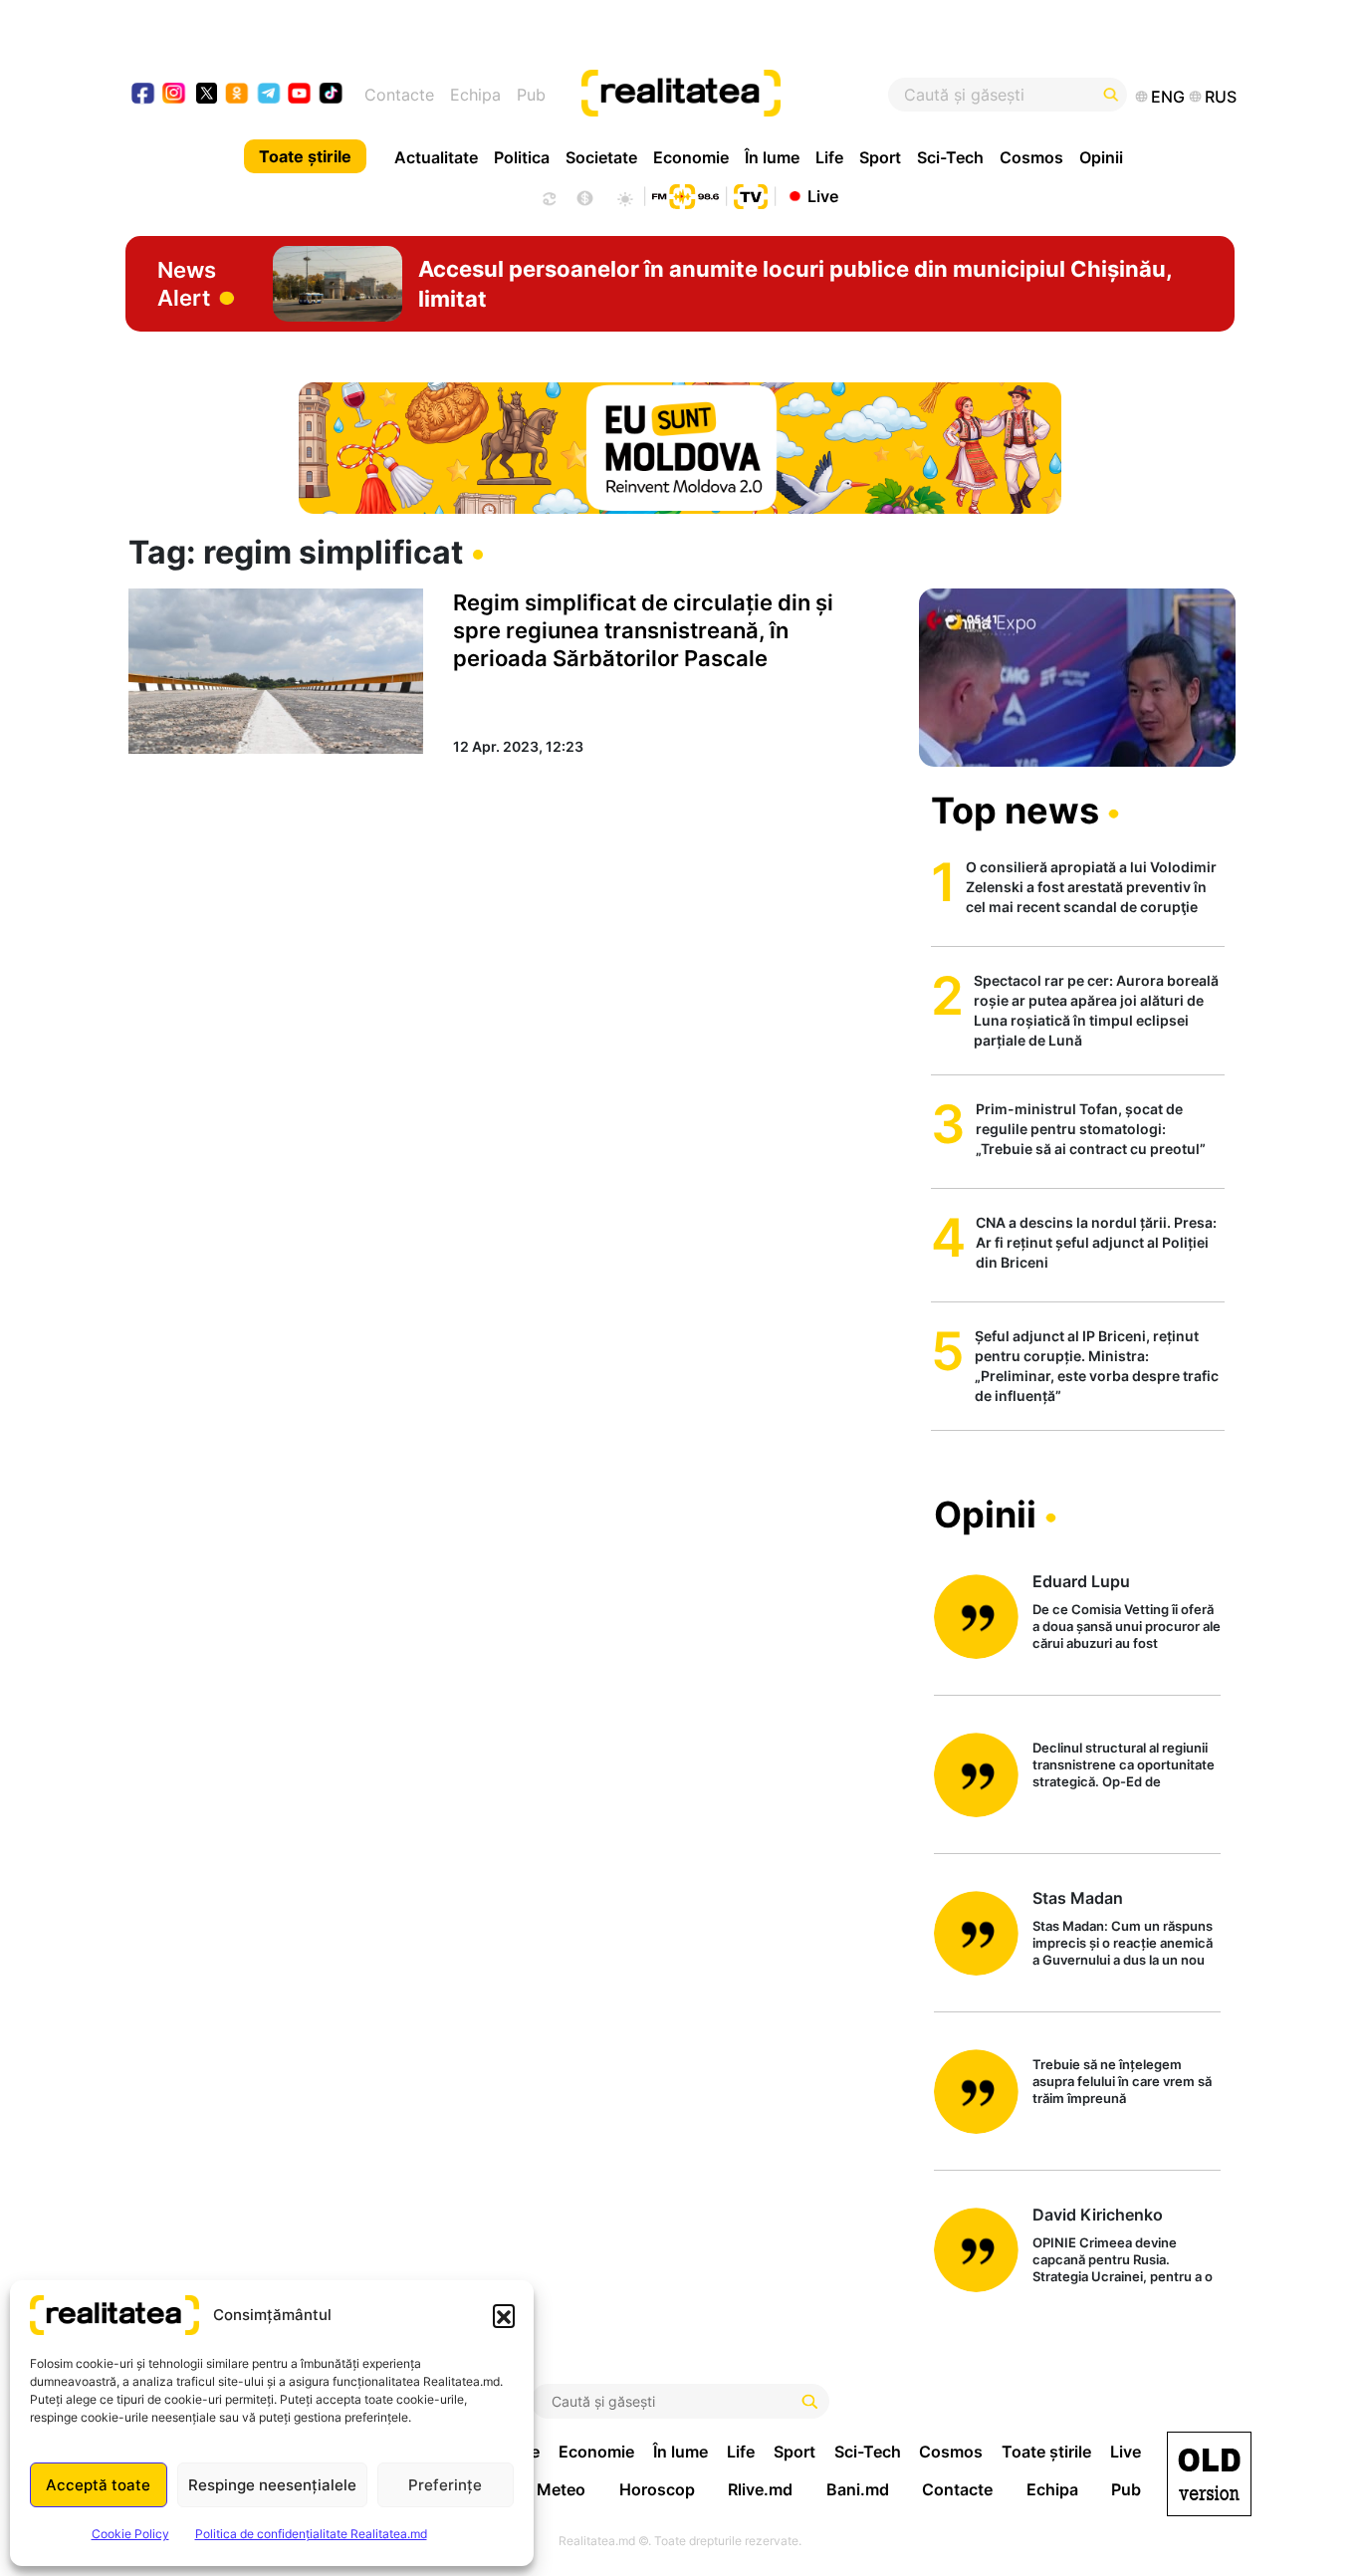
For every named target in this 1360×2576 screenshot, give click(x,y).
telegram (269, 95)
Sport (880, 157)
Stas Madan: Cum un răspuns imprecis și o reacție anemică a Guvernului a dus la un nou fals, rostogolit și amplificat (1123, 1944)
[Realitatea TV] (751, 194)
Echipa (475, 95)
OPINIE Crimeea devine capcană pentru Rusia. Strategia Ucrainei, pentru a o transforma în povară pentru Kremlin (1123, 2261)
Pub (531, 95)
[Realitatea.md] (1209, 2474)
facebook (144, 95)
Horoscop (657, 2489)
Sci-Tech (950, 157)
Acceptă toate (98, 2485)
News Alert (187, 284)
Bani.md (858, 2489)
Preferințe (445, 2485)
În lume (772, 157)
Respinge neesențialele (272, 2485)
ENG (1168, 97)
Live (823, 195)
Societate (601, 157)
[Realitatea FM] (685, 194)
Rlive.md (760, 2489)
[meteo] (625, 196)
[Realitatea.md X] (207, 92)
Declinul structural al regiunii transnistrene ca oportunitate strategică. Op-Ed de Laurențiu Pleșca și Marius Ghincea (1124, 1766)
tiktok (331, 95)
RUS (1221, 97)
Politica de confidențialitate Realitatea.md (311, 2534)
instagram (175, 95)
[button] (504, 2315)
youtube (300, 95)
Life (829, 157)
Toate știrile (305, 156)
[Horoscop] (548, 196)
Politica (522, 157)
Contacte (399, 95)
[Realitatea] (737, 95)
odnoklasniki (237, 95)
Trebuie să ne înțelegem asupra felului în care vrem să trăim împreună (1122, 2081)
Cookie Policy (130, 2534)
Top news (1015, 811)
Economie (691, 157)
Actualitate (436, 157)
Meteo (561, 2489)
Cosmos (1031, 157)
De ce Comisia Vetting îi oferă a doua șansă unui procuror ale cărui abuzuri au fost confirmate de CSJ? (1127, 1628)
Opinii (1101, 157)
